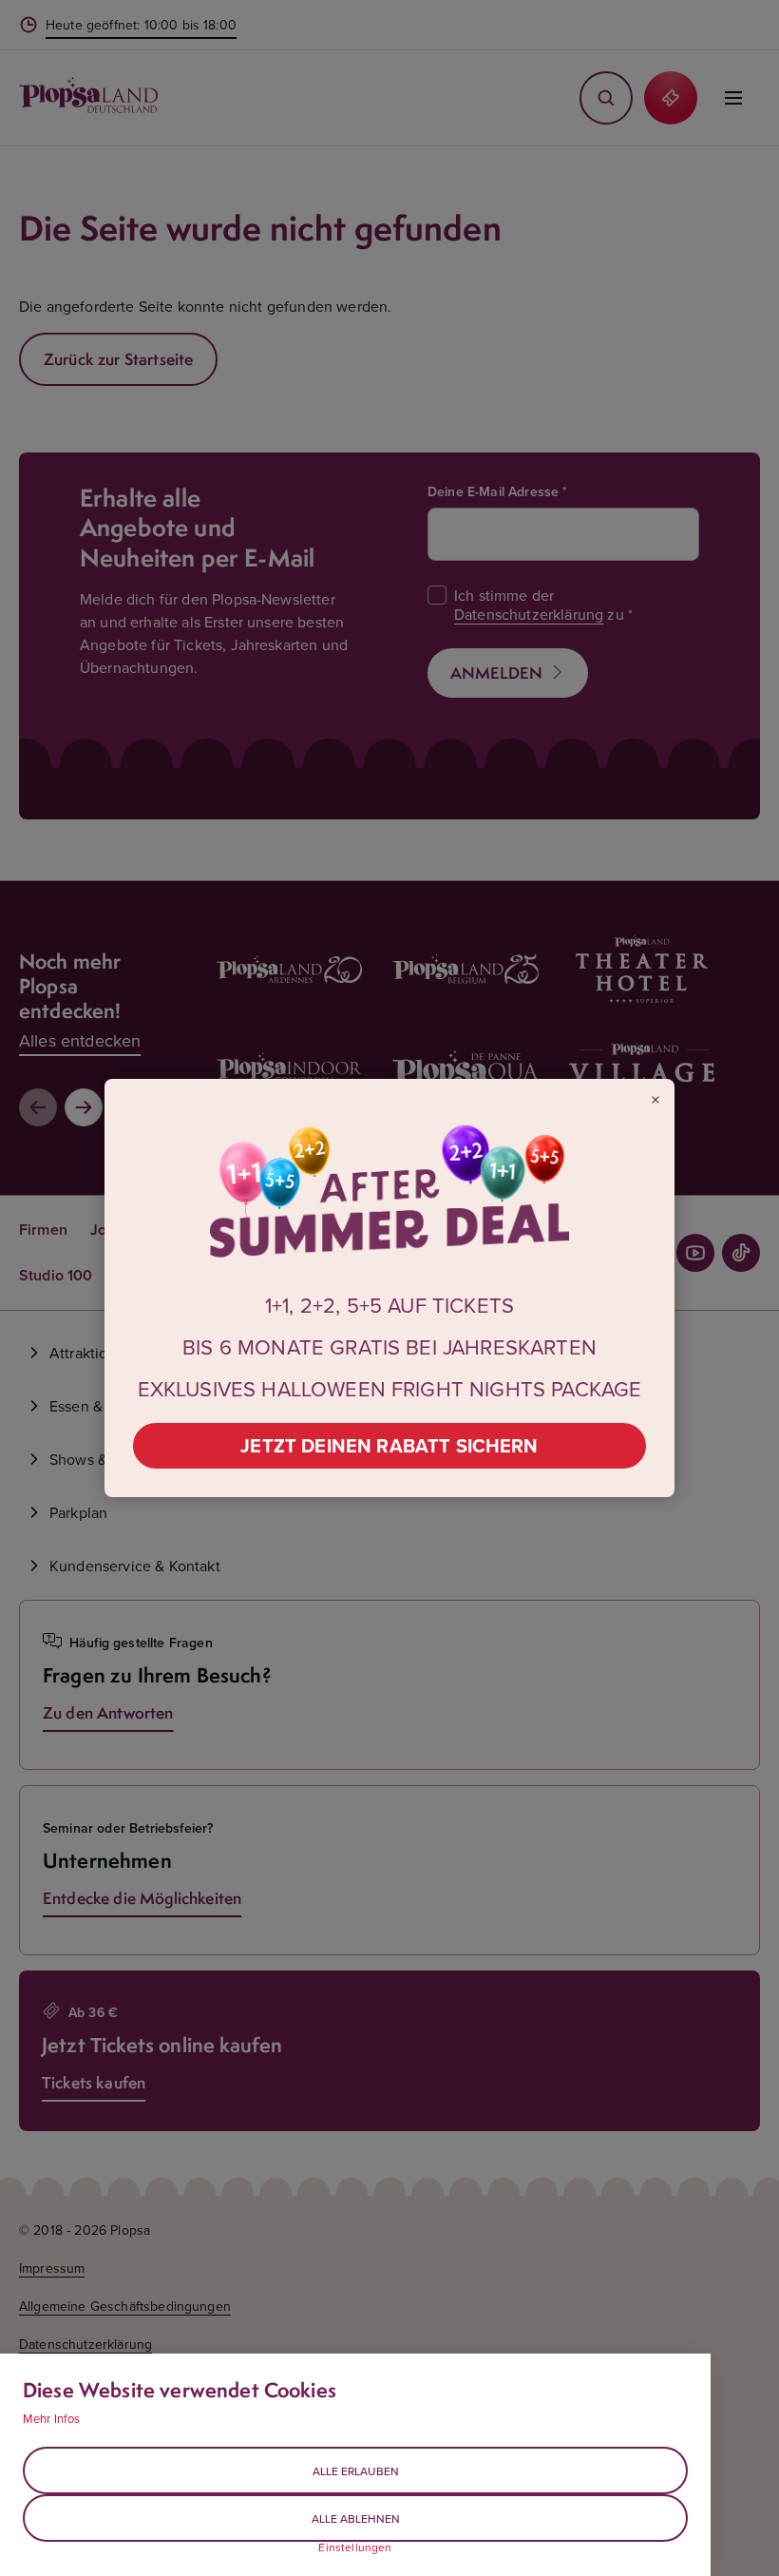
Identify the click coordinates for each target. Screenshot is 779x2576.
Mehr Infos (52, 2418)
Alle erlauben (356, 2471)
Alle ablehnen (356, 2518)
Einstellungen (355, 2547)
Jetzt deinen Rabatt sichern (389, 1445)
